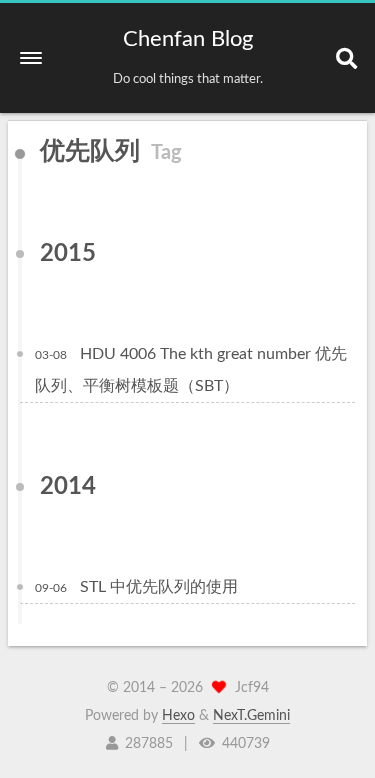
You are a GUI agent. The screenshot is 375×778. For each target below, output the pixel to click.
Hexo (178, 716)
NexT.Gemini (251, 716)
